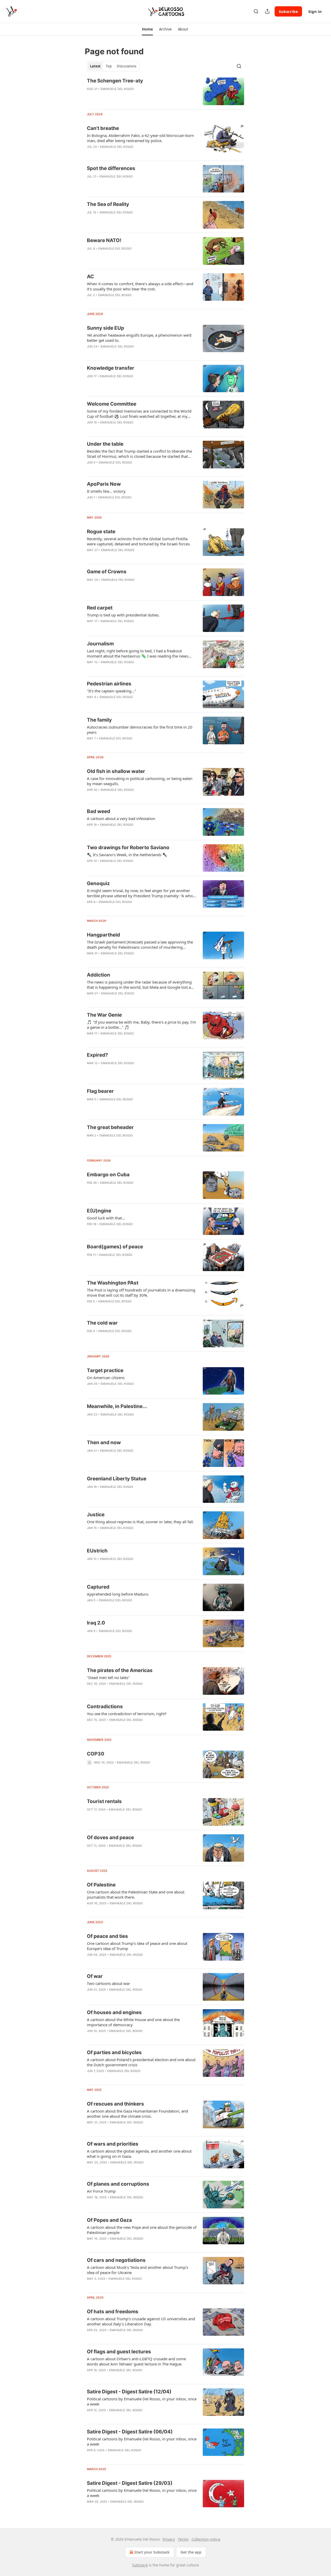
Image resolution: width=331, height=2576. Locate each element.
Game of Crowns (107, 572)
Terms (183, 2539)
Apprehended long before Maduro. (118, 1594)
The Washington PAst (113, 1283)
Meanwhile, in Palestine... (117, 1406)
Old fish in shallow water (116, 771)
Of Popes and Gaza (109, 2220)
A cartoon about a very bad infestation (121, 818)
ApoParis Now (104, 484)
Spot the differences (111, 168)
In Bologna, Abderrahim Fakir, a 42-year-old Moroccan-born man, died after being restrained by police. (140, 138)
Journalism (100, 644)
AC (90, 277)
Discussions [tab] (127, 66)
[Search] (256, 11)
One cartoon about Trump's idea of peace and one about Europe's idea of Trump (137, 1946)
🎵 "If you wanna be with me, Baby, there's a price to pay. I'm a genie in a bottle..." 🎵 (141, 1025)
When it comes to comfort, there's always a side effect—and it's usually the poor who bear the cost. (140, 286)
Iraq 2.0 (96, 1623)
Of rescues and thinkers (115, 2104)
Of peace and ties (107, 1936)
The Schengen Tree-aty (115, 81)
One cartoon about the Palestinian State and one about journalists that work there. (136, 1894)
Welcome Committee (112, 404)
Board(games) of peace (115, 1247)
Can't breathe (103, 128)
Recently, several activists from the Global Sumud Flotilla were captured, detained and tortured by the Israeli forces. (139, 541)
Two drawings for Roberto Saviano (128, 848)
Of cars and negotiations (116, 2260)
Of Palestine (101, 1885)
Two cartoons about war (108, 1983)
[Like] (90, 96)
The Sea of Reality (108, 204)
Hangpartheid (103, 935)
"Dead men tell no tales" (108, 1677)
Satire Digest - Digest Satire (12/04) (129, 2392)
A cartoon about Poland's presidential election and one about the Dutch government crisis (141, 2062)
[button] (147, 29)
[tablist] (113, 66)
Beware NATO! (104, 240)
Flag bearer (100, 1091)
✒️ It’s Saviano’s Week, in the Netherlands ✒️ (127, 855)
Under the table (105, 444)
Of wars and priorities (113, 2144)
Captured (98, 1587)
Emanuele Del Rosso (117, 89)
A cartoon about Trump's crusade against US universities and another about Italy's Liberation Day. (141, 2321)
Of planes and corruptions (118, 2184)
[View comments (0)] (125, 96)
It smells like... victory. (107, 491)
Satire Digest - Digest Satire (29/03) (130, 2483)
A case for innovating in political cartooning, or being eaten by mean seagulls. (140, 781)
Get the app (191, 2552)
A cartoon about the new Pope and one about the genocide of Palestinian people (142, 2230)
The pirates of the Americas (120, 1670)
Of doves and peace (110, 1838)
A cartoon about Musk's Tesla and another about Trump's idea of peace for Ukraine (138, 2270)
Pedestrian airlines (109, 684)
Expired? (97, 1055)
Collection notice (206, 2539)
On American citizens (106, 1378)
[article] (165, 91)
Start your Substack (152, 2552)
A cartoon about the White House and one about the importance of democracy (133, 2022)
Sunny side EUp (106, 328)
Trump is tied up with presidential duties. (123, 615)
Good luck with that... (106, 1218)
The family (99, 720)
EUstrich (97, 1551)
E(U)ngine (99, 1211)
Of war (95, 1976)
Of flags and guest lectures (119, 2352)
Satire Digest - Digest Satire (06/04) (130, 2432)
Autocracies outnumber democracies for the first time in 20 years (140, 730)
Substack (140, 2565)
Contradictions (105, 1707)
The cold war (102, 1323)
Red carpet (100, 608)
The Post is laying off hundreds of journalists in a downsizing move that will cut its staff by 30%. (141, 1293)
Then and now (104, 1442)
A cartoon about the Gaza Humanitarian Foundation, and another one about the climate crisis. (137, 2114)
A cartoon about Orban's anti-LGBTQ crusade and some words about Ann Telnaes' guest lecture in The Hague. (136, 2361)
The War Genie (104, 1015)
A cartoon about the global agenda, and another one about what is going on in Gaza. (139, 2154)
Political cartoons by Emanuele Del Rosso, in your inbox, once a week (142, 2401)
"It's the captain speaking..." (111, 691)
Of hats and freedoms (113, 2312)
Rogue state (101, 532)
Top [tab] (109, 66)
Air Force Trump (101, 2191)
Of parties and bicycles (114, 2052)
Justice (96, 1515)
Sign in (315, 11)
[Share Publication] (267, 11)
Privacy (169, 2539)
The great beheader (110, 1127)
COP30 (96, 1754)
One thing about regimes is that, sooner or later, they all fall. (140, 1522)
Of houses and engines (114, 2012)
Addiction (99, 975)
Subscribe (288, 11)
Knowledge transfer (111, 368)
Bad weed (99, 811)
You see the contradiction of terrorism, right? (127, 1714)
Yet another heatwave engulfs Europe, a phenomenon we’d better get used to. (139, 338)
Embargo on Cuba (108, 1175)
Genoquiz (98, 883)
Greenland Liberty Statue (117, 1479)
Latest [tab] (95, 66)
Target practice (105, 1370)
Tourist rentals (104, 1801)
